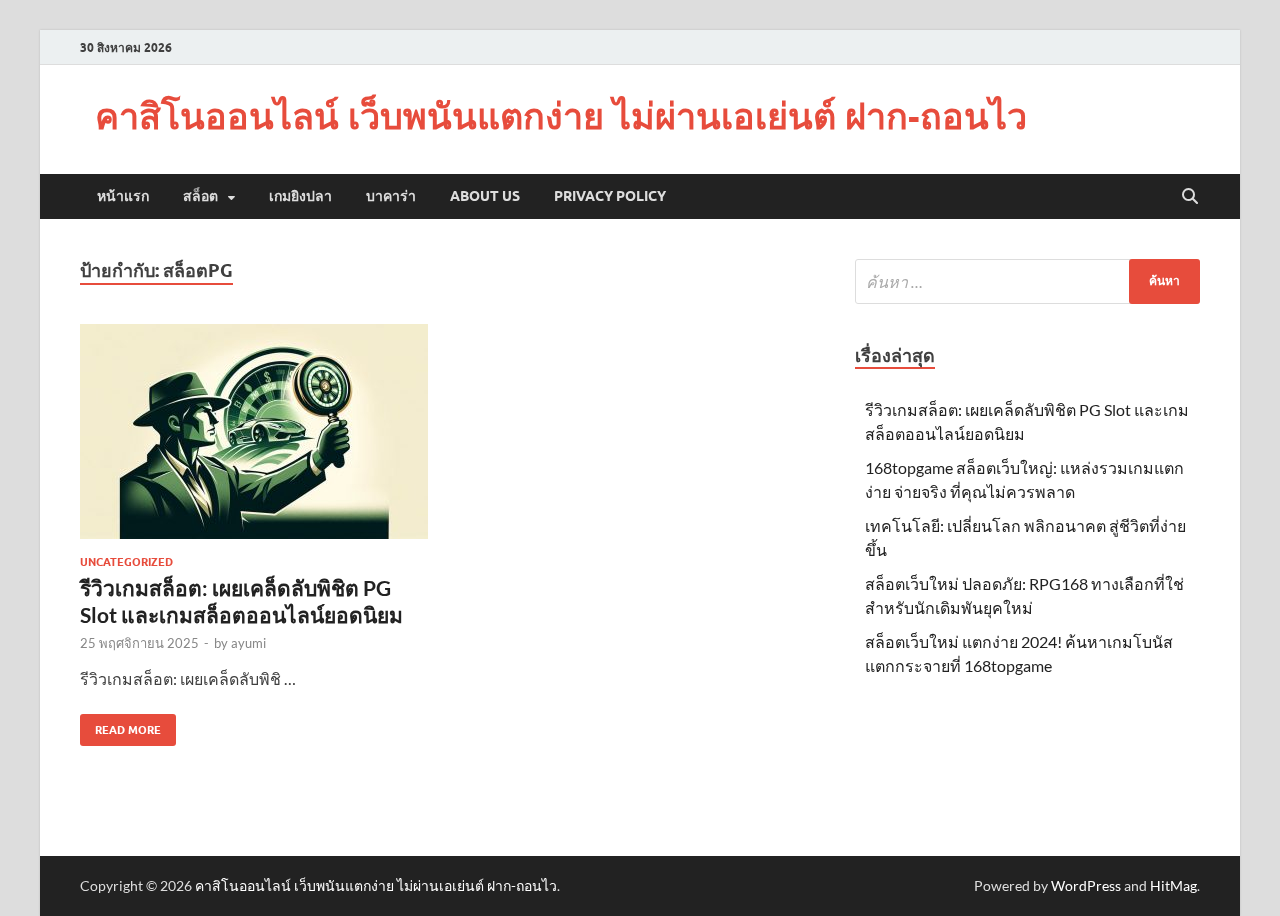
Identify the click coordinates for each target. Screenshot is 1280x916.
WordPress (1086, 885)
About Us (485, 196)
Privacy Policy (610, 196)
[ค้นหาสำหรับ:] (1027, 281)
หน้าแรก (123, 196)
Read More (120, 725)
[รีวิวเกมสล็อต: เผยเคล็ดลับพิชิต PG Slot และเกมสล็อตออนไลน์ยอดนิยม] (254, 431)
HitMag (1173, 885)
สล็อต (200, 196)
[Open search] (1190, 197)
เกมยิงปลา (300, 196)
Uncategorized (126, 562)
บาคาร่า (391, 196)
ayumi (248, 643)
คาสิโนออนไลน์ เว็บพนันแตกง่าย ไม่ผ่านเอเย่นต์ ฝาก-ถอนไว (561, 115)
